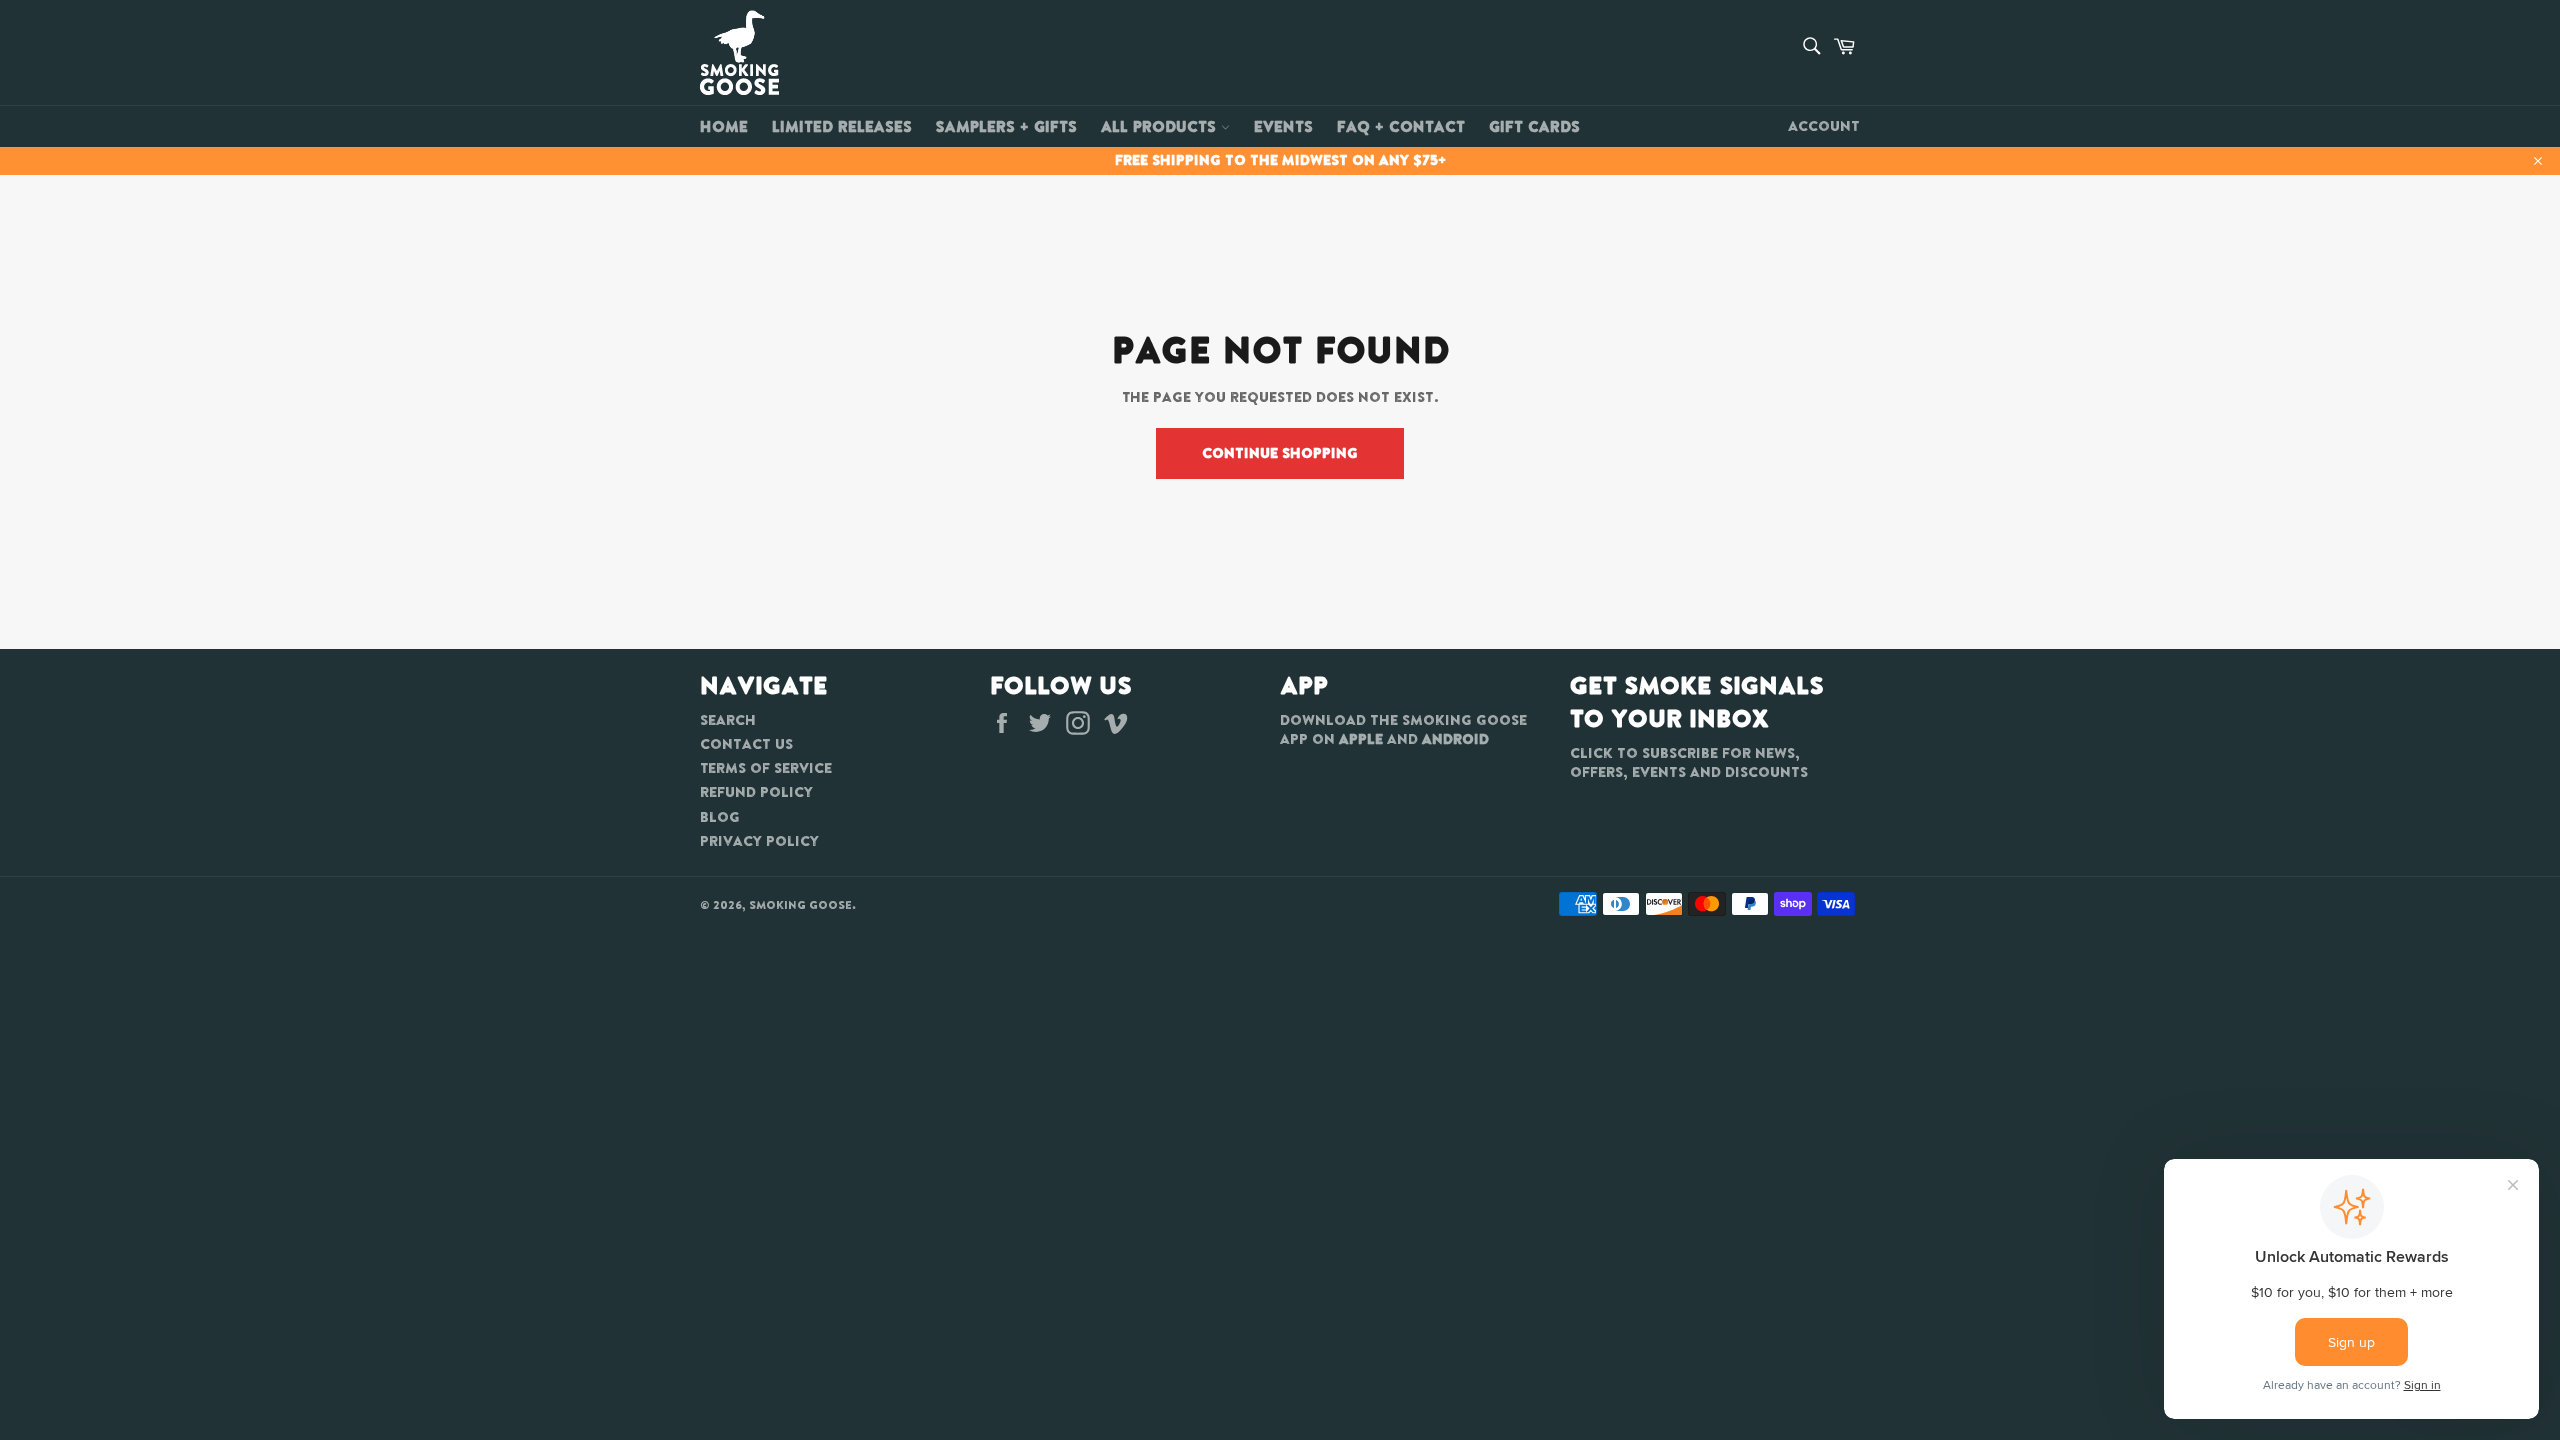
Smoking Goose (800, 905)
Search (728, 720)
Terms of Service (766, 768)
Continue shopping (1280, 453)
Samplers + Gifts (1006, 126)
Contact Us (746, 744)
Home (724, 126)
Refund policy (756, 792)
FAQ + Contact (1401, 126)
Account (1824, 126)
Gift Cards (1534, 126)
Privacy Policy (759, 841)
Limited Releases (842, 126)
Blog (720, 817)
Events (1283, 126)
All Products (1161, 126)
